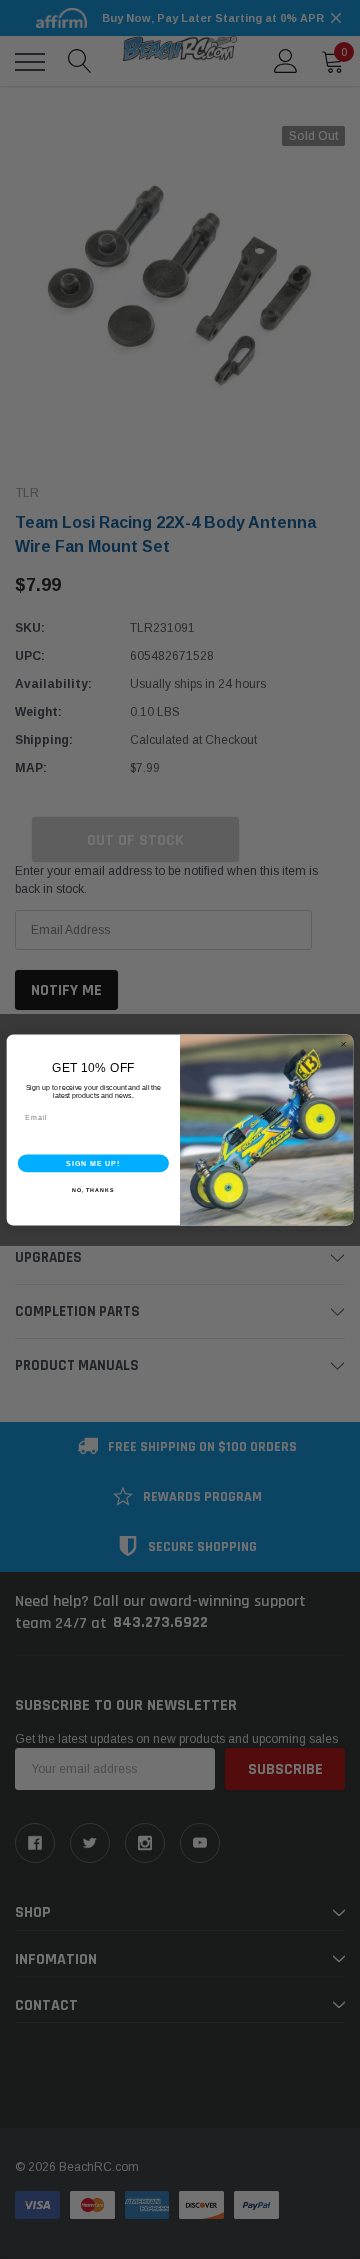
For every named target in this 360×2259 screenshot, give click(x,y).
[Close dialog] (343, 1043)
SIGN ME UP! (93, 1163)
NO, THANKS (93, 1189)
